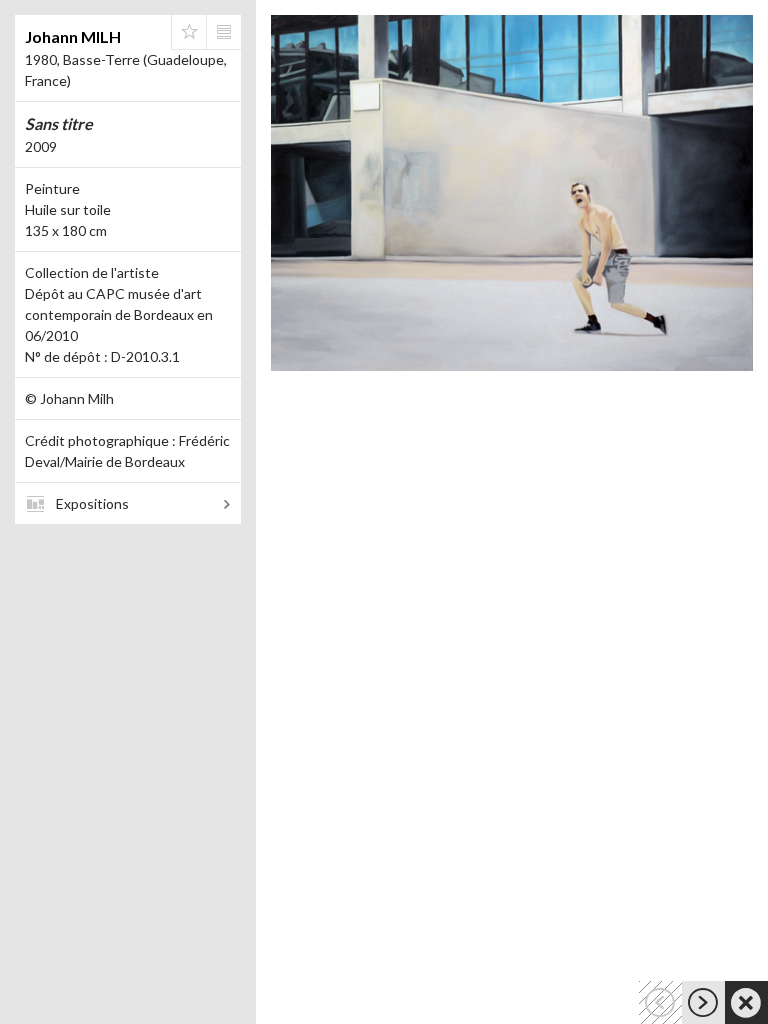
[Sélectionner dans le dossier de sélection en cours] (189, 32)
